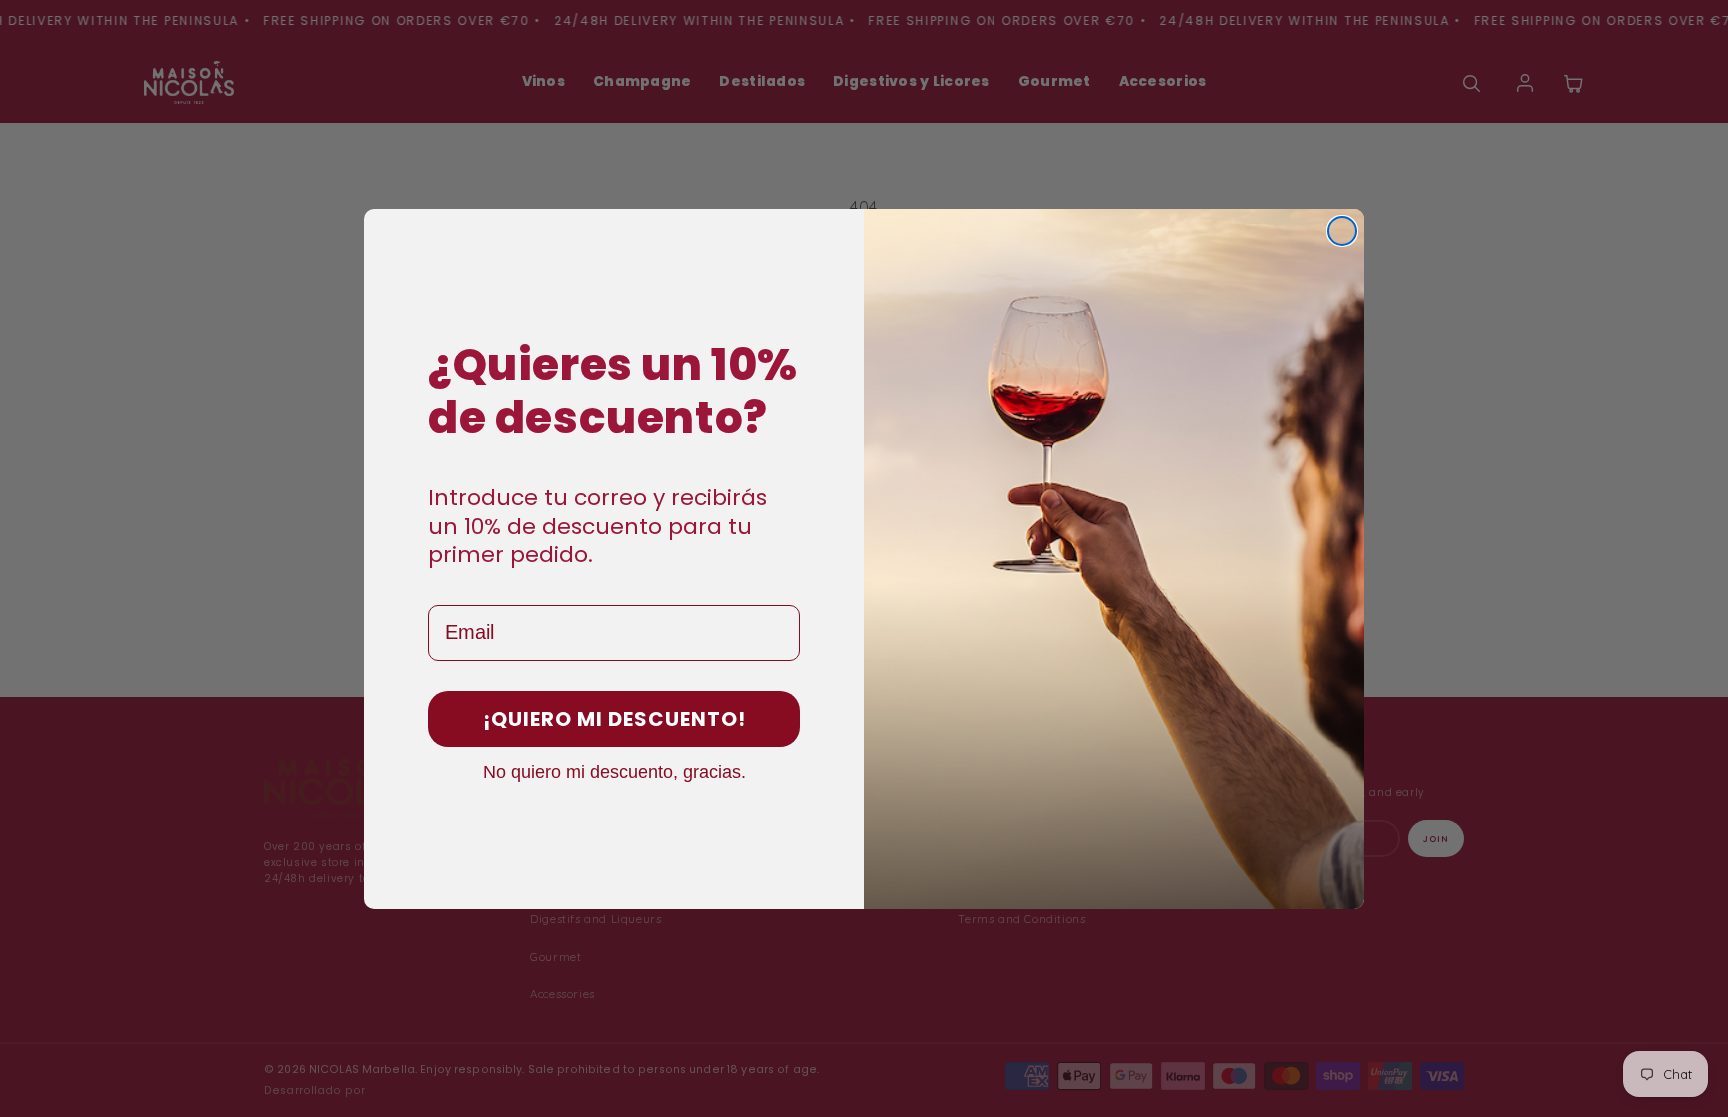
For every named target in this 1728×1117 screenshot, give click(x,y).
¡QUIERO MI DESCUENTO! (614, 719)
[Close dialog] (1342, 231)
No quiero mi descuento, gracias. (614, 771)
